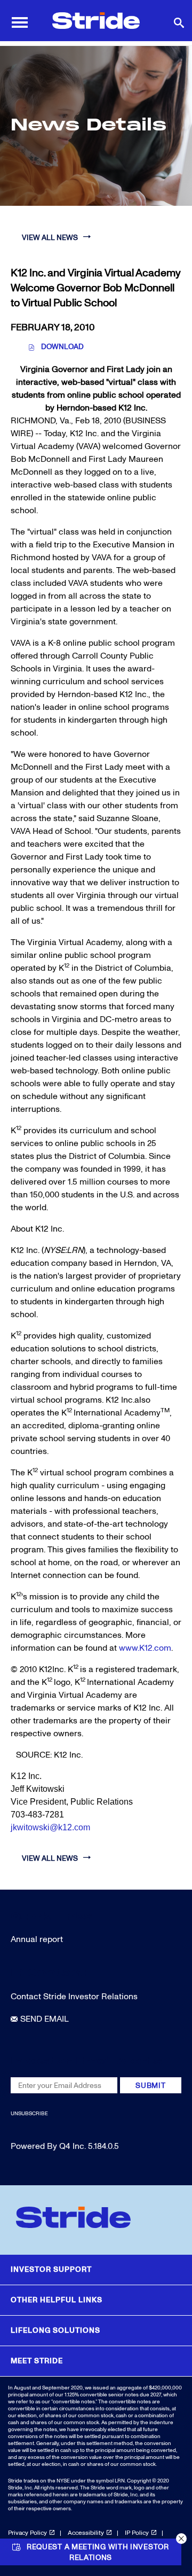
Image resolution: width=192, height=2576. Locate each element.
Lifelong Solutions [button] (55, 2330)
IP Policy (137, 2533)
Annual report (37, 1939)
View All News (50, 238)
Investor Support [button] (51, 2269)
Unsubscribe (29, 2114)
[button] (181, 2539)
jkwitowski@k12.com (50, 1827)
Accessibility (86, 2533)
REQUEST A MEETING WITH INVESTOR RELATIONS (98, 2552)
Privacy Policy (27, 2533)
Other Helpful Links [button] (57, 2300)
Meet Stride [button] (37, 2361)
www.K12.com (145, 1648)
